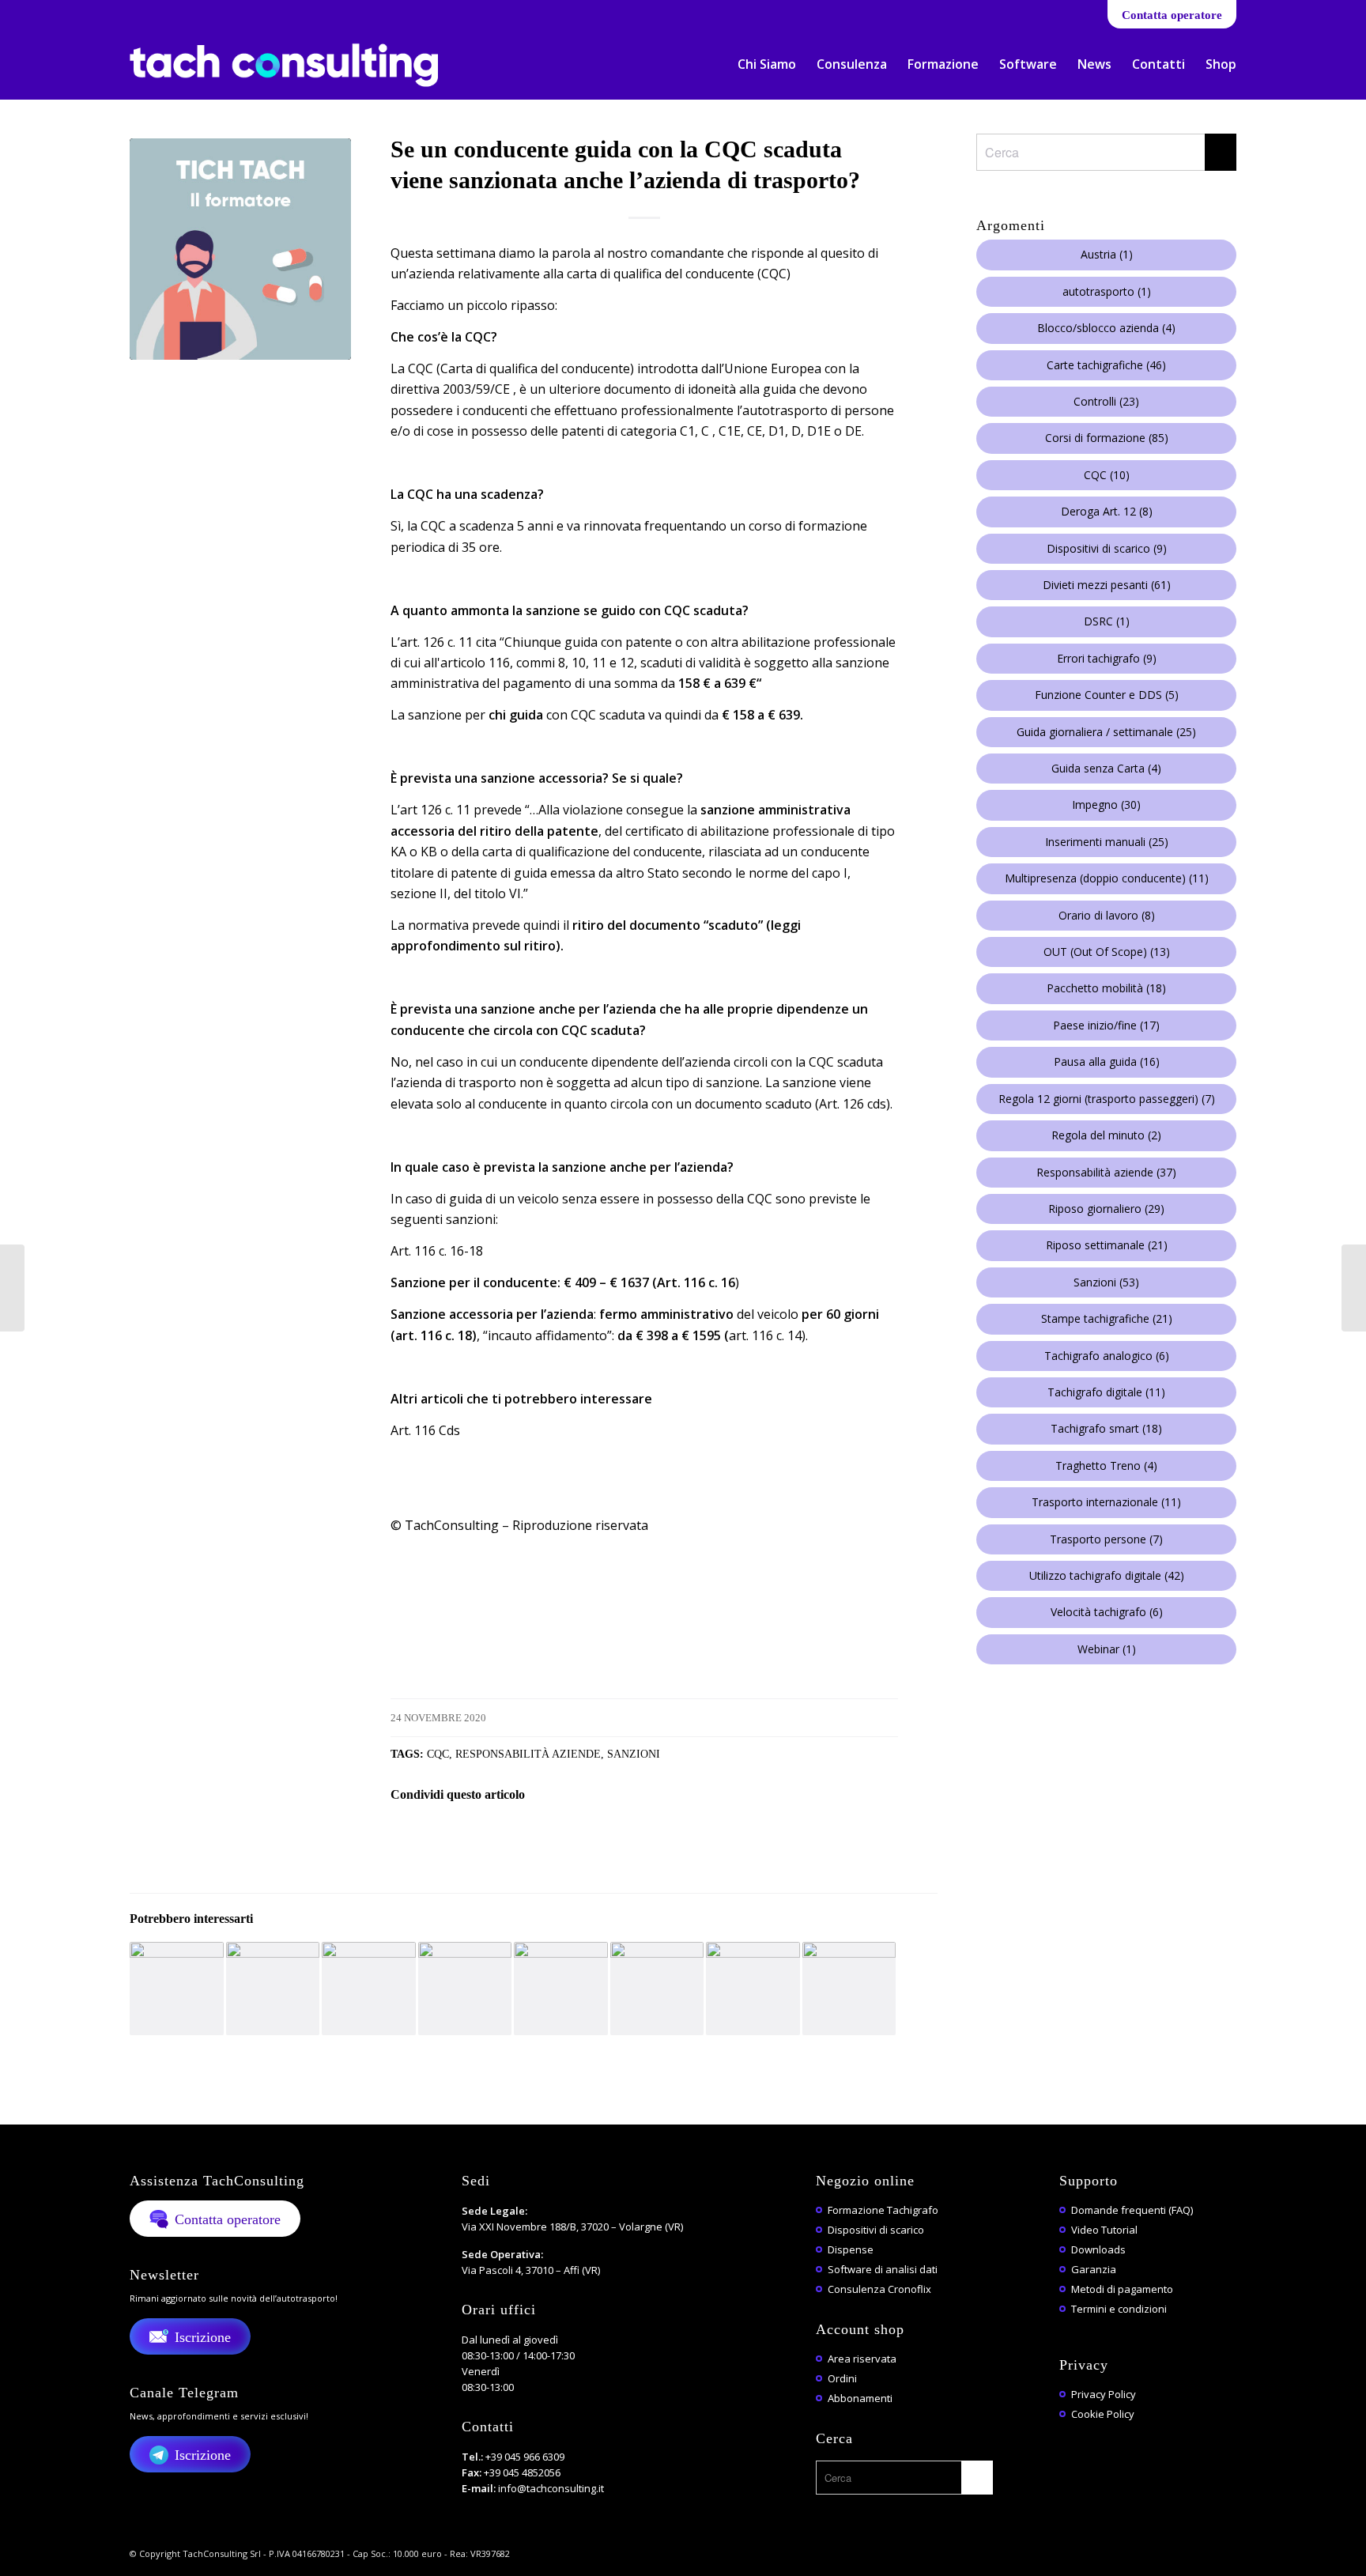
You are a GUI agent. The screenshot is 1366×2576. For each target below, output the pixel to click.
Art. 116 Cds (425, 1430)
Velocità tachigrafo (1107, 1612)
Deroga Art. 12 (1107, 511)
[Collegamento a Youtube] (181, 12)
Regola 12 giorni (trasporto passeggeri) (1107, 1099)
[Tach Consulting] (284, 71)
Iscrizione (203, 2337)
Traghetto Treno (1106, 1466)
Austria (1107, 254)
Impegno (1106, 805)
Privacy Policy (1104, 2394)
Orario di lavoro (1107, 915)
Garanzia (1094, 2269)
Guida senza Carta (1106, 768)
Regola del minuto (1106, 1135)
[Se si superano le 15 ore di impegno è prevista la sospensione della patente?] (657, 1989)
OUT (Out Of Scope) (1107, 952)
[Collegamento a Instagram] (253, 12)
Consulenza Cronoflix (879, 2289)
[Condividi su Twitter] (456, 1839)
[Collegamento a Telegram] (229, 12)
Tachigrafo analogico (1107, 1356)
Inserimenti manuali (1107, 842)
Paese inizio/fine (1106, 1025)
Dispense (851, 2249)
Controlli (1106, 401)
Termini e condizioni (1119, 2309)
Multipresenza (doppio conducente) (1107, 878)
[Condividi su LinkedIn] (543, 1839)
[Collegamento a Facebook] (134, 12)
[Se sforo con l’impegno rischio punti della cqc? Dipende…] (1354, 1288)
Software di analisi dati (883, 2269)
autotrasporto (1107, 291)
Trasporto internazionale (1106, 1502)
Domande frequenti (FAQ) (1132, 2210)
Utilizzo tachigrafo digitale (1107, 1575)
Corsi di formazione (1107, 438)
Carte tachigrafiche (1106, 365)
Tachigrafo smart (1106, 1428)
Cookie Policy (1103, 2414)
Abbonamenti (860, 2398)
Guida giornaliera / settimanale (1106, 732)
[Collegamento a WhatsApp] (205, 12)
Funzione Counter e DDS (1107, 695)
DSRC (1107, 621)
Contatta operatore (1172, 15)
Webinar (1107, 1649)
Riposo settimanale (1107, 1245)
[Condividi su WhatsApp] (499, 1839)
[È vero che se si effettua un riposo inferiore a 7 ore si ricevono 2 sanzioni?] (273, 1989)
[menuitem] (767, 64)
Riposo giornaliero (1106, 1209)
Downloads (1098, 2249)
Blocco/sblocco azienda (1106, 328)
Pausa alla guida (1107, 1061)
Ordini (842, 2378)
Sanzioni (634, 1754)
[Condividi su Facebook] (412, 1839)
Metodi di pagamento (1122, 2289)
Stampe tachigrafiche (1107, 1318)
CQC (438, 1754)
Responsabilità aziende (528, 1754)
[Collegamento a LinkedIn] (158, 12)
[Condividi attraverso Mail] (586, 1839)
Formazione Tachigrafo (883, 2210)
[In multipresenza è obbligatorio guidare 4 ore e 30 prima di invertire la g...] (12, 1288)
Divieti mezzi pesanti (1107, 585)
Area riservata (862, 2359)
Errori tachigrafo (1107, 658)
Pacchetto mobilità (1106, 988)
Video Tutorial (1104, 2230)
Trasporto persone (1106, 1539)
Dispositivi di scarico (1107, 548)
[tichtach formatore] (240, 249)
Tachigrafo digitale (1106, 1392)
